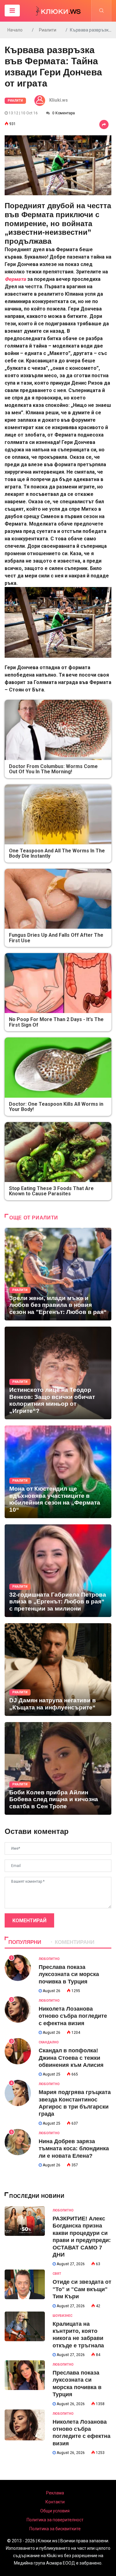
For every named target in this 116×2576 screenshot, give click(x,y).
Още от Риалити (34, 1218)
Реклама (55, 2493)
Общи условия (55, 2511)
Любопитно (49, 1959)
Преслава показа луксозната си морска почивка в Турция (69, 1974)
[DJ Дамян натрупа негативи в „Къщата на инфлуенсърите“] (58, 1670)
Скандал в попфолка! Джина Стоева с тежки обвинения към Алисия (71, 2058)
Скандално (49, 2042)
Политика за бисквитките (55, 2529)
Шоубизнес (62, 2316)
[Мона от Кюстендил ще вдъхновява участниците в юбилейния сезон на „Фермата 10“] (58, 1472)
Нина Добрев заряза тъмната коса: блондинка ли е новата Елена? (74, 2149)
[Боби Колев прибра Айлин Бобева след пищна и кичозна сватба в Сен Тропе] (58, 1768)
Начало (15, 30)
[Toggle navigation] (12, 11)
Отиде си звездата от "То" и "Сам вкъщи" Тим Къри (82, 2289)
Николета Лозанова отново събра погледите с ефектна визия (73, 2016)
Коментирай (29, 1921)
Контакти (55, 2502)
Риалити (48, 30)
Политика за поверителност (55, 2520)
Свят (57, 2274)
